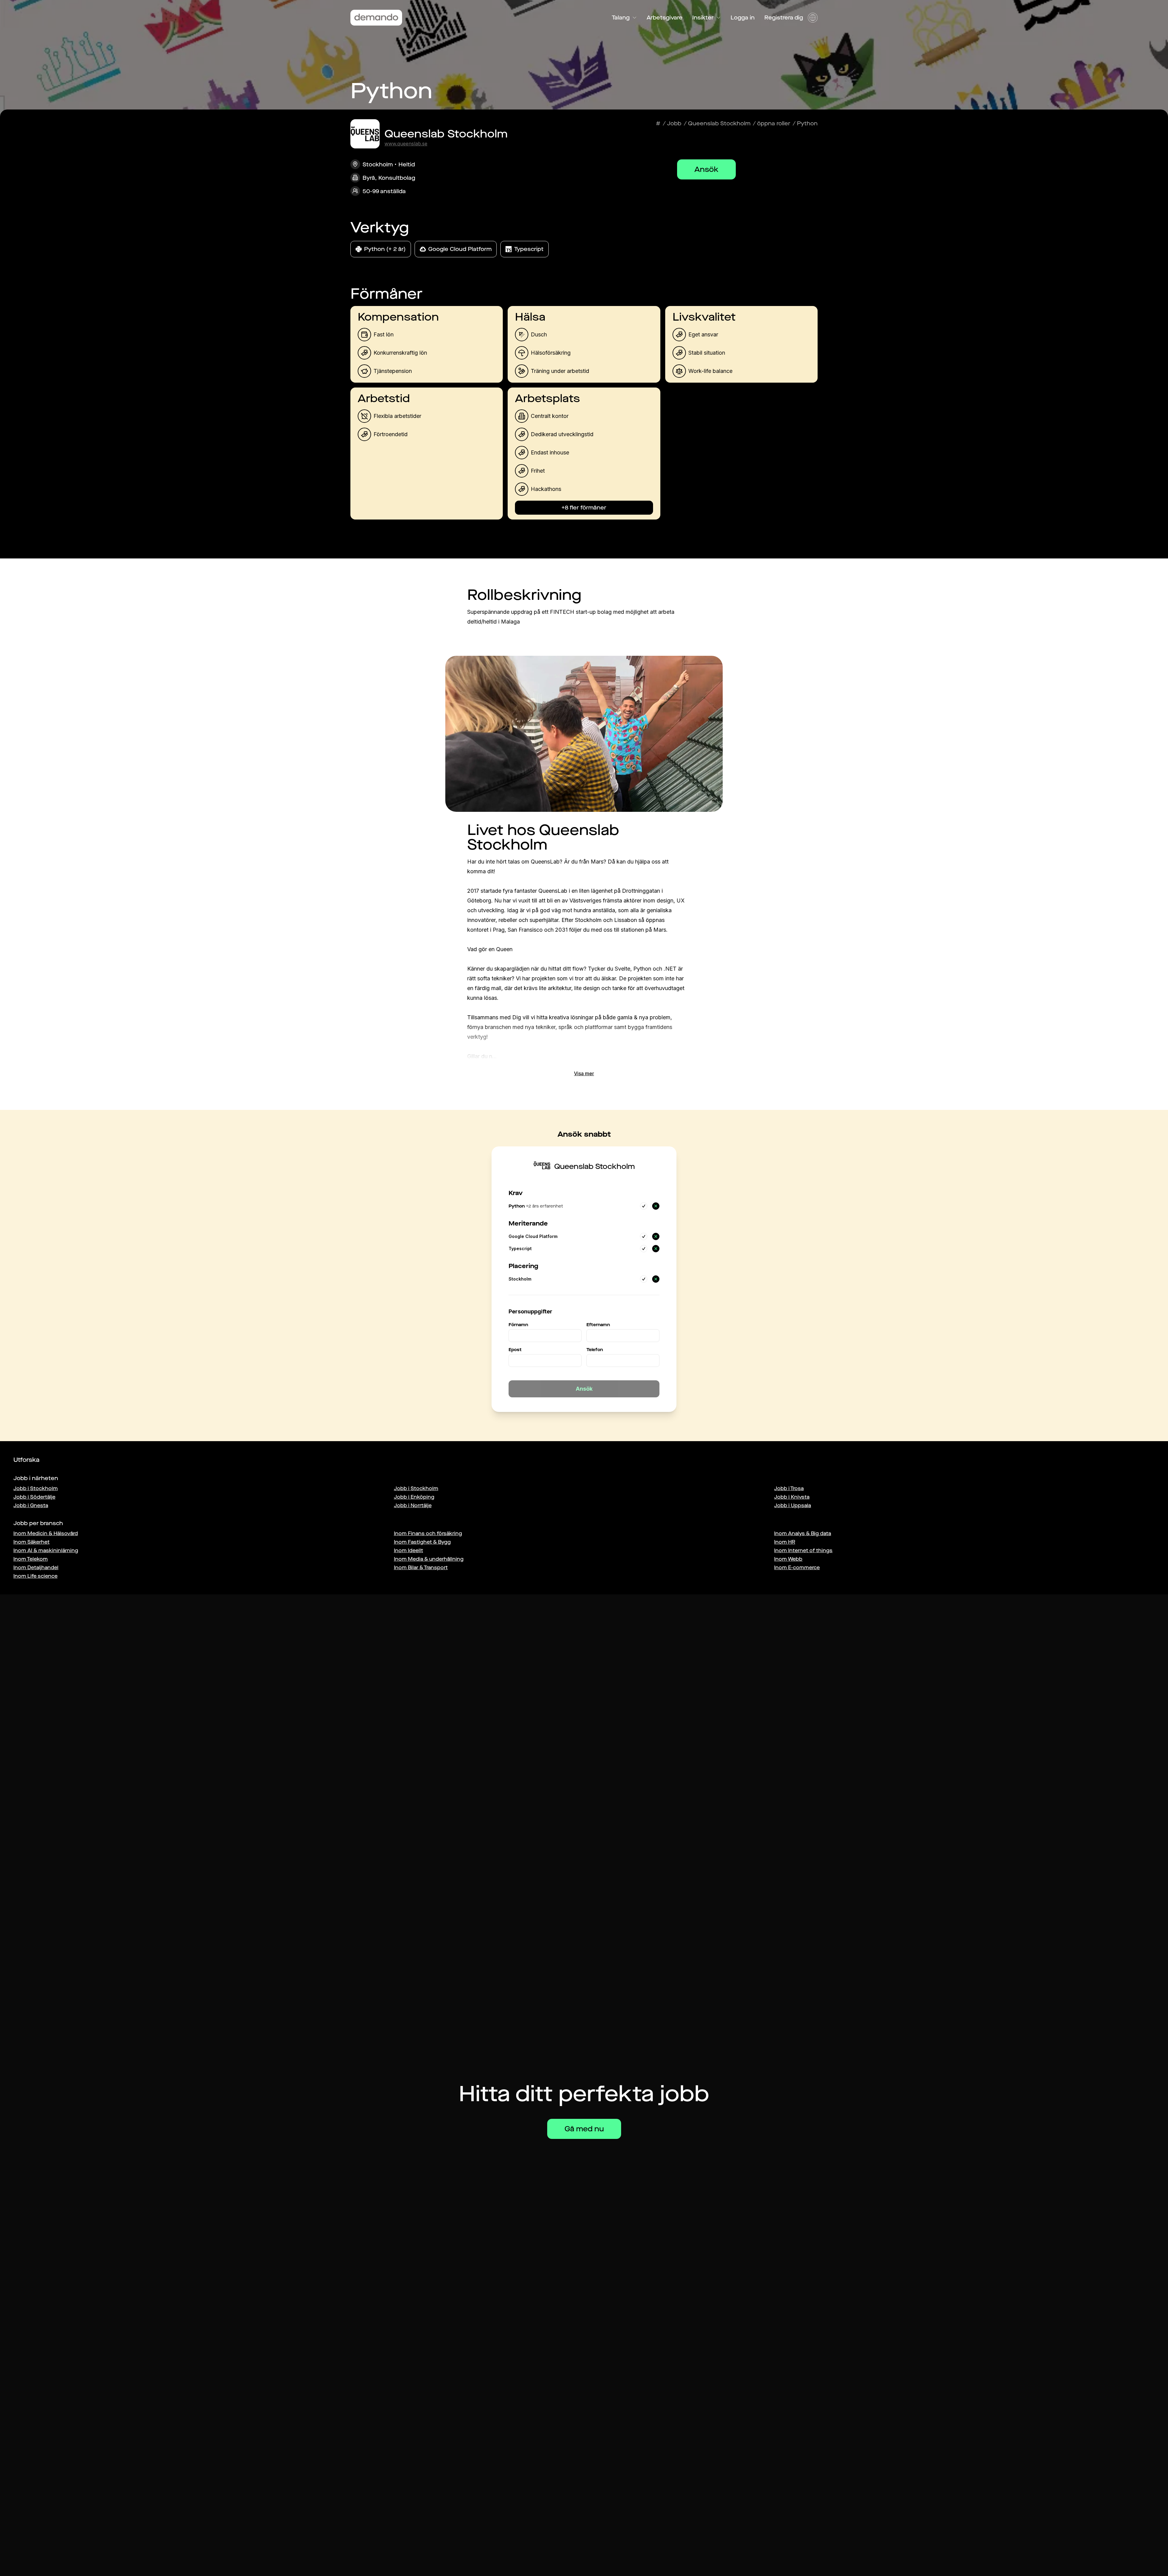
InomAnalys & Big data (803, 1533)
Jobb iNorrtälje (413, 1505)
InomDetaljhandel (36, 1568)
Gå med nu (584, 2129)
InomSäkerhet (31, 1542)
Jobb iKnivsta (792, 1497)
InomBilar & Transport (421, 1568)
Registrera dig (784, 18)
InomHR (785, 1542)
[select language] (813, 18)
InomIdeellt (408, 1550)
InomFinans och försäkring (428, 1533)
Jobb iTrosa (789, 1488)
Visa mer (584, 1073)
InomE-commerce (797, 1568)
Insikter (703, 18)
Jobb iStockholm (36, 1488)
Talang (621, 18)
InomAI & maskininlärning (46, 1550)
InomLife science (35, 1576)
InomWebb (788, 1559)
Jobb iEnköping (414, 1497)
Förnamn (518, 1325)
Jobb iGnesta (31, 1505)
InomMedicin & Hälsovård (46, 1533)
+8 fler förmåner (584, 508)
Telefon (595, 1350)
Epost (515, 1350)
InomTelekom (31, 1559)
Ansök (706, 169)
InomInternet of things (803, 1550)
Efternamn (598, 1325)
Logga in (743, 18)
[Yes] (644, 1206)
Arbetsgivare (665, 18)
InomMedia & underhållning (429, 1559)
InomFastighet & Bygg (422, 1542)
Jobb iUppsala (793, 1505)
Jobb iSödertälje (34, 1497)
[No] (656, 1206)
